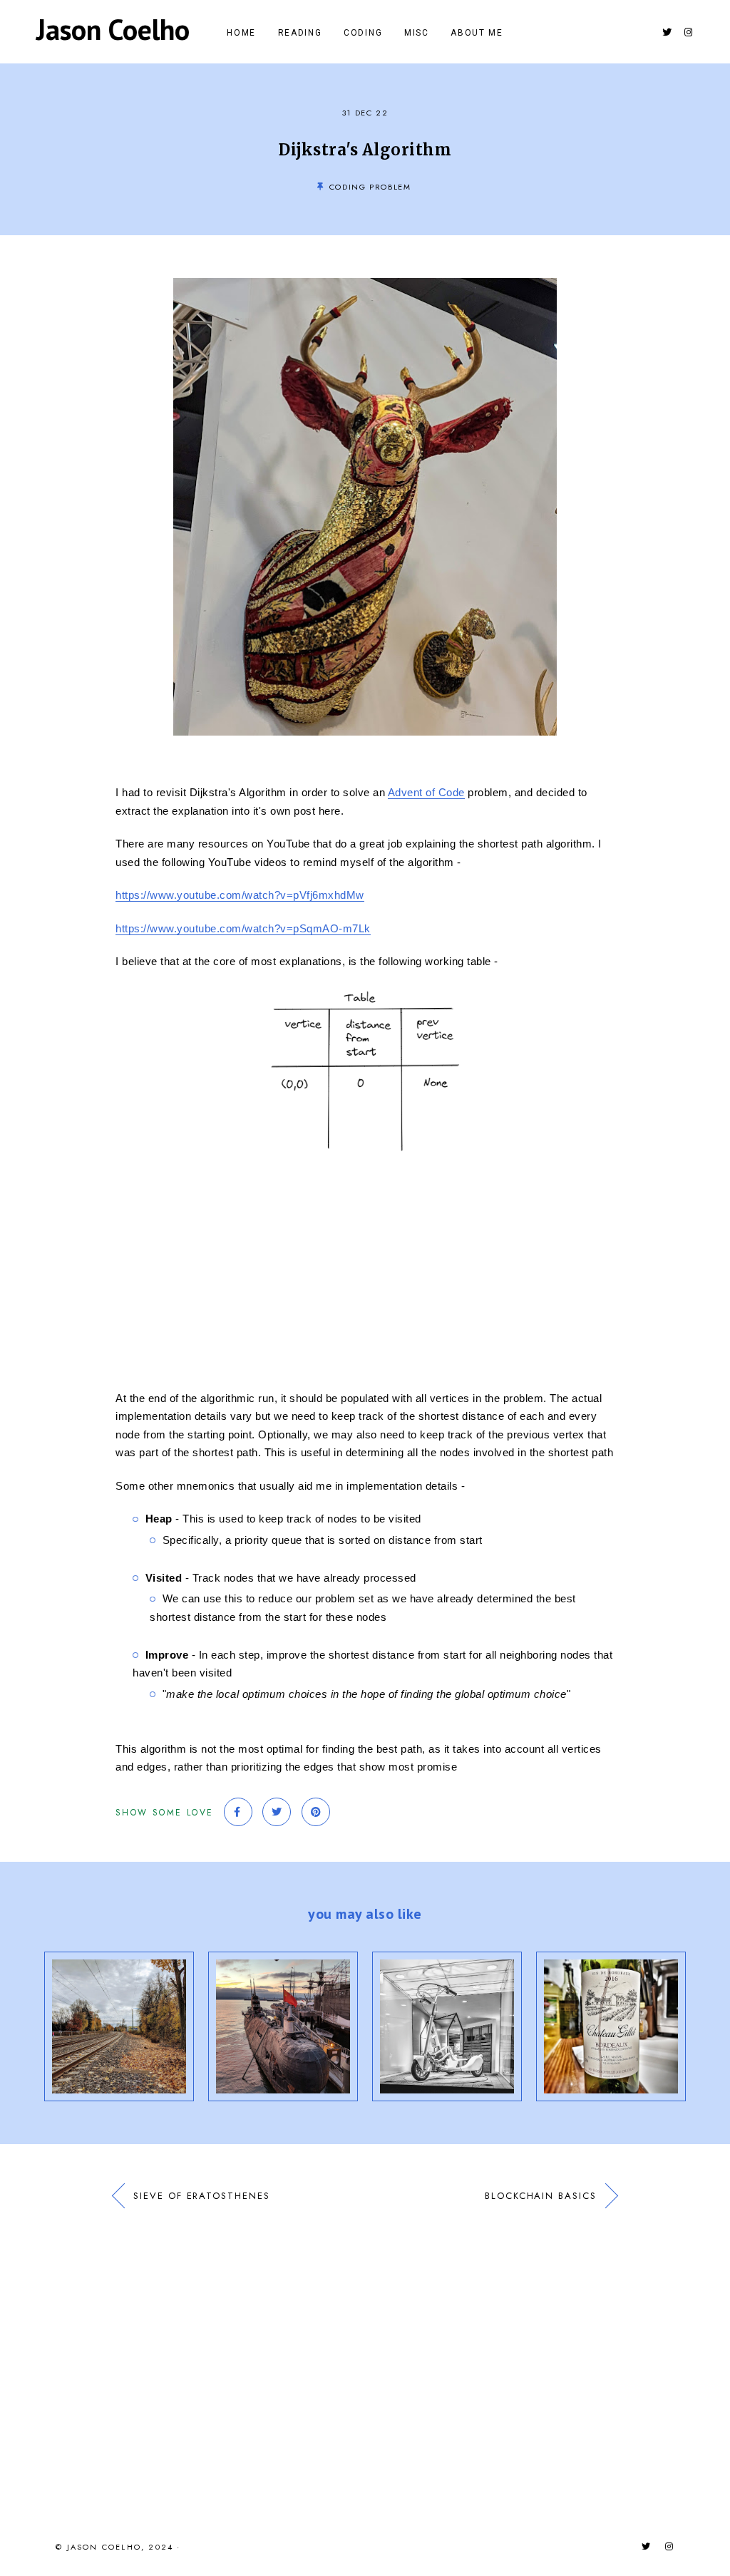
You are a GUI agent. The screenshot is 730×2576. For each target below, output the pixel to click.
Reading (300, 33)
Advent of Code (426, 792)
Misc (417, 33)
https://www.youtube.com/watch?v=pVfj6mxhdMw (240, 895)
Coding (363, 33)
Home (241, 33)
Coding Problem (370, 187)
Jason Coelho (113, 29)
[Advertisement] (365, 1271)
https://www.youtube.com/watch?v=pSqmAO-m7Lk (243, 928)
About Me (477, 33)
